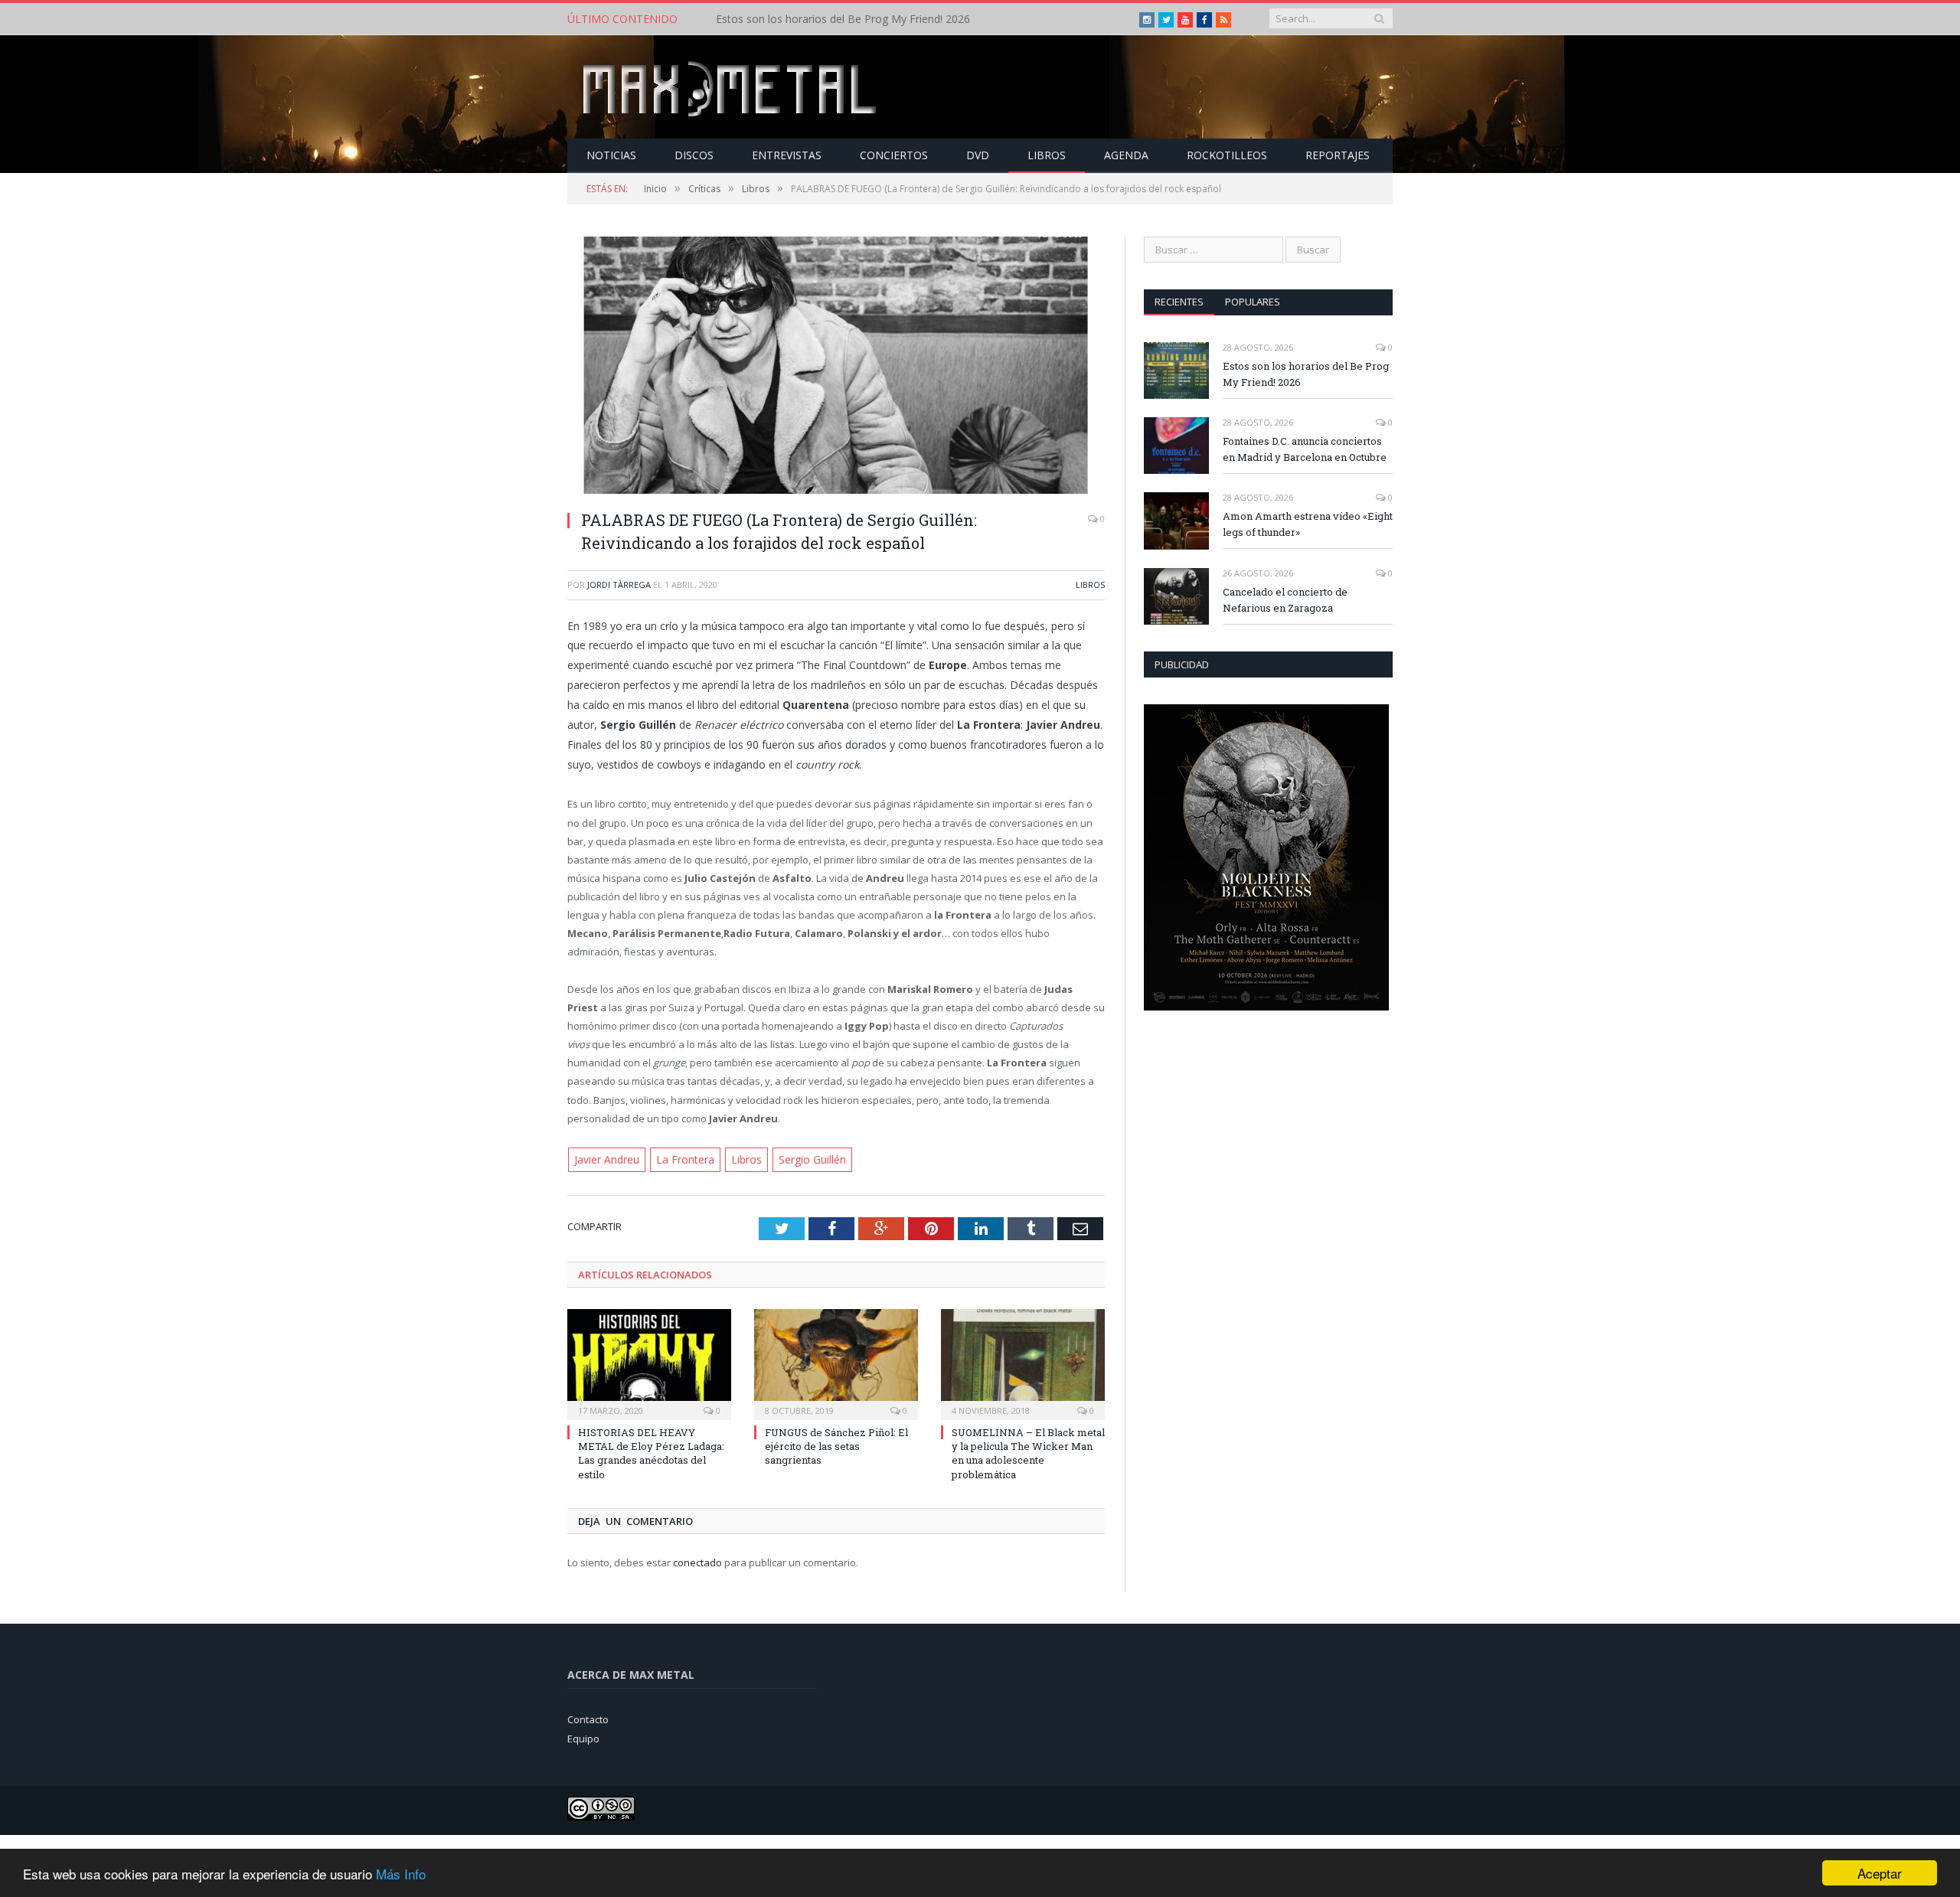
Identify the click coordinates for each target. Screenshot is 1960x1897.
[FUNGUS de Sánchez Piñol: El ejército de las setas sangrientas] (836, 1361)
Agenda (1126, 155)
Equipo (583, 1737)
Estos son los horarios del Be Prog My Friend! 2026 (1306, 374)
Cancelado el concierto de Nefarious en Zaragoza (1285, 600)
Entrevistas (787, 155)
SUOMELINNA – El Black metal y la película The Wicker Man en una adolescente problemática (1028, 1452)
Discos (694, 155)
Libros (1047, 155)
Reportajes (1338, 155)
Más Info (401, 1874)
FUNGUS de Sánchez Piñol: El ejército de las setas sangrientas (836, 1445)
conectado (697, 1561)
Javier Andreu (606, 1159)
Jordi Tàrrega (619, 584)
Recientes (1179, 302)
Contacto (588, 1718)
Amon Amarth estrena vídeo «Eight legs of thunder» (1308, 524)
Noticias (611, 155)
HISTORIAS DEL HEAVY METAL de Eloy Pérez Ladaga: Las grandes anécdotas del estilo (651, 1452)
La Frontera (680, 1159)
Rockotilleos (1227, 155)
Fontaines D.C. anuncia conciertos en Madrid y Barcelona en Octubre (887, 19)
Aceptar (1880, 1873)
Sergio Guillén (800, 1159)
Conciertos (894, 155)
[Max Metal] (731, 87)
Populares (1253, 302)
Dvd (978, 155)
